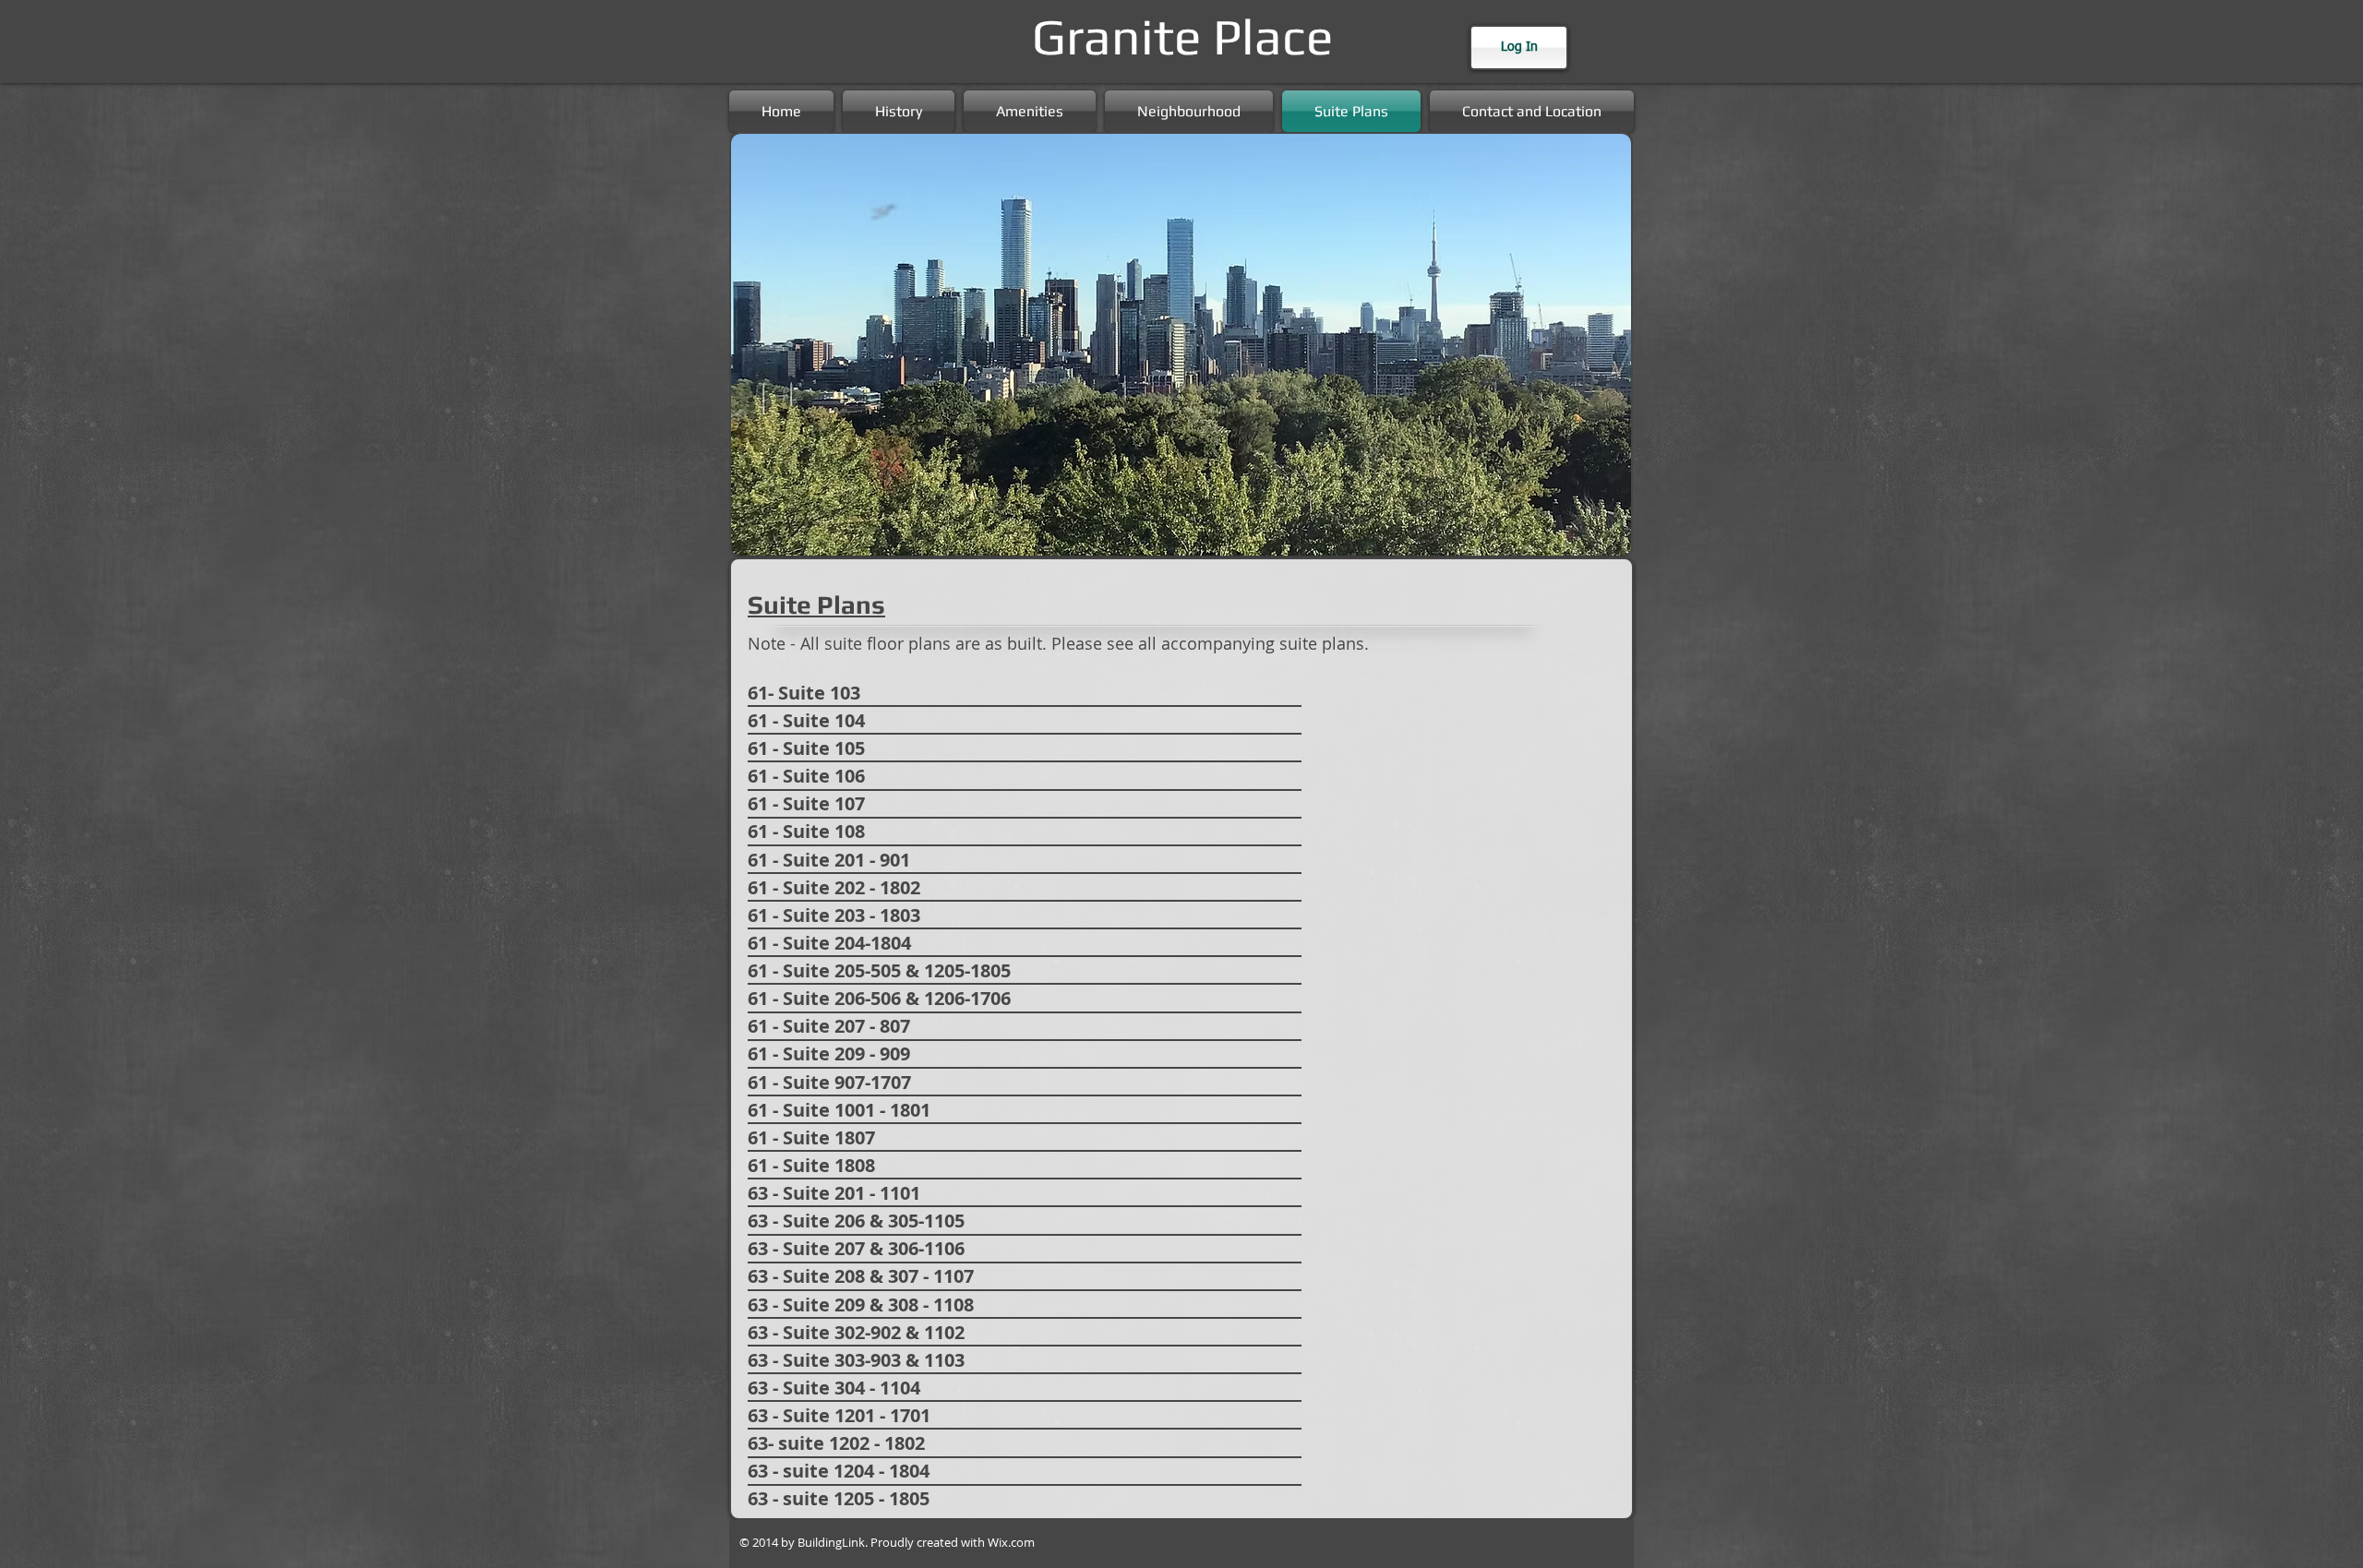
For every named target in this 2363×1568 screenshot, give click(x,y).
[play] (1592, 539)
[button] (1181, 345)
